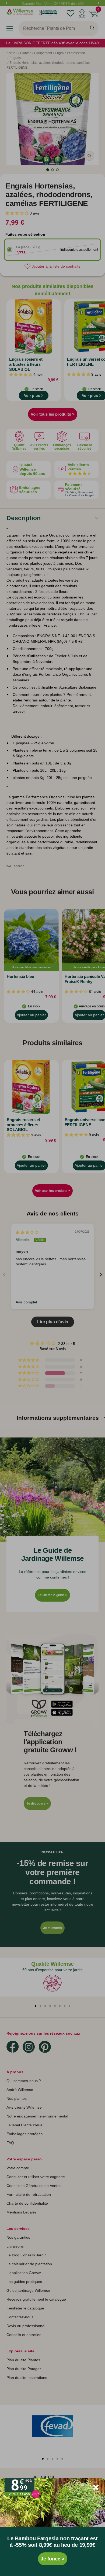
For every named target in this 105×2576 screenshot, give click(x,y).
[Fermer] (96, 2487)
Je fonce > (53, 2559)
